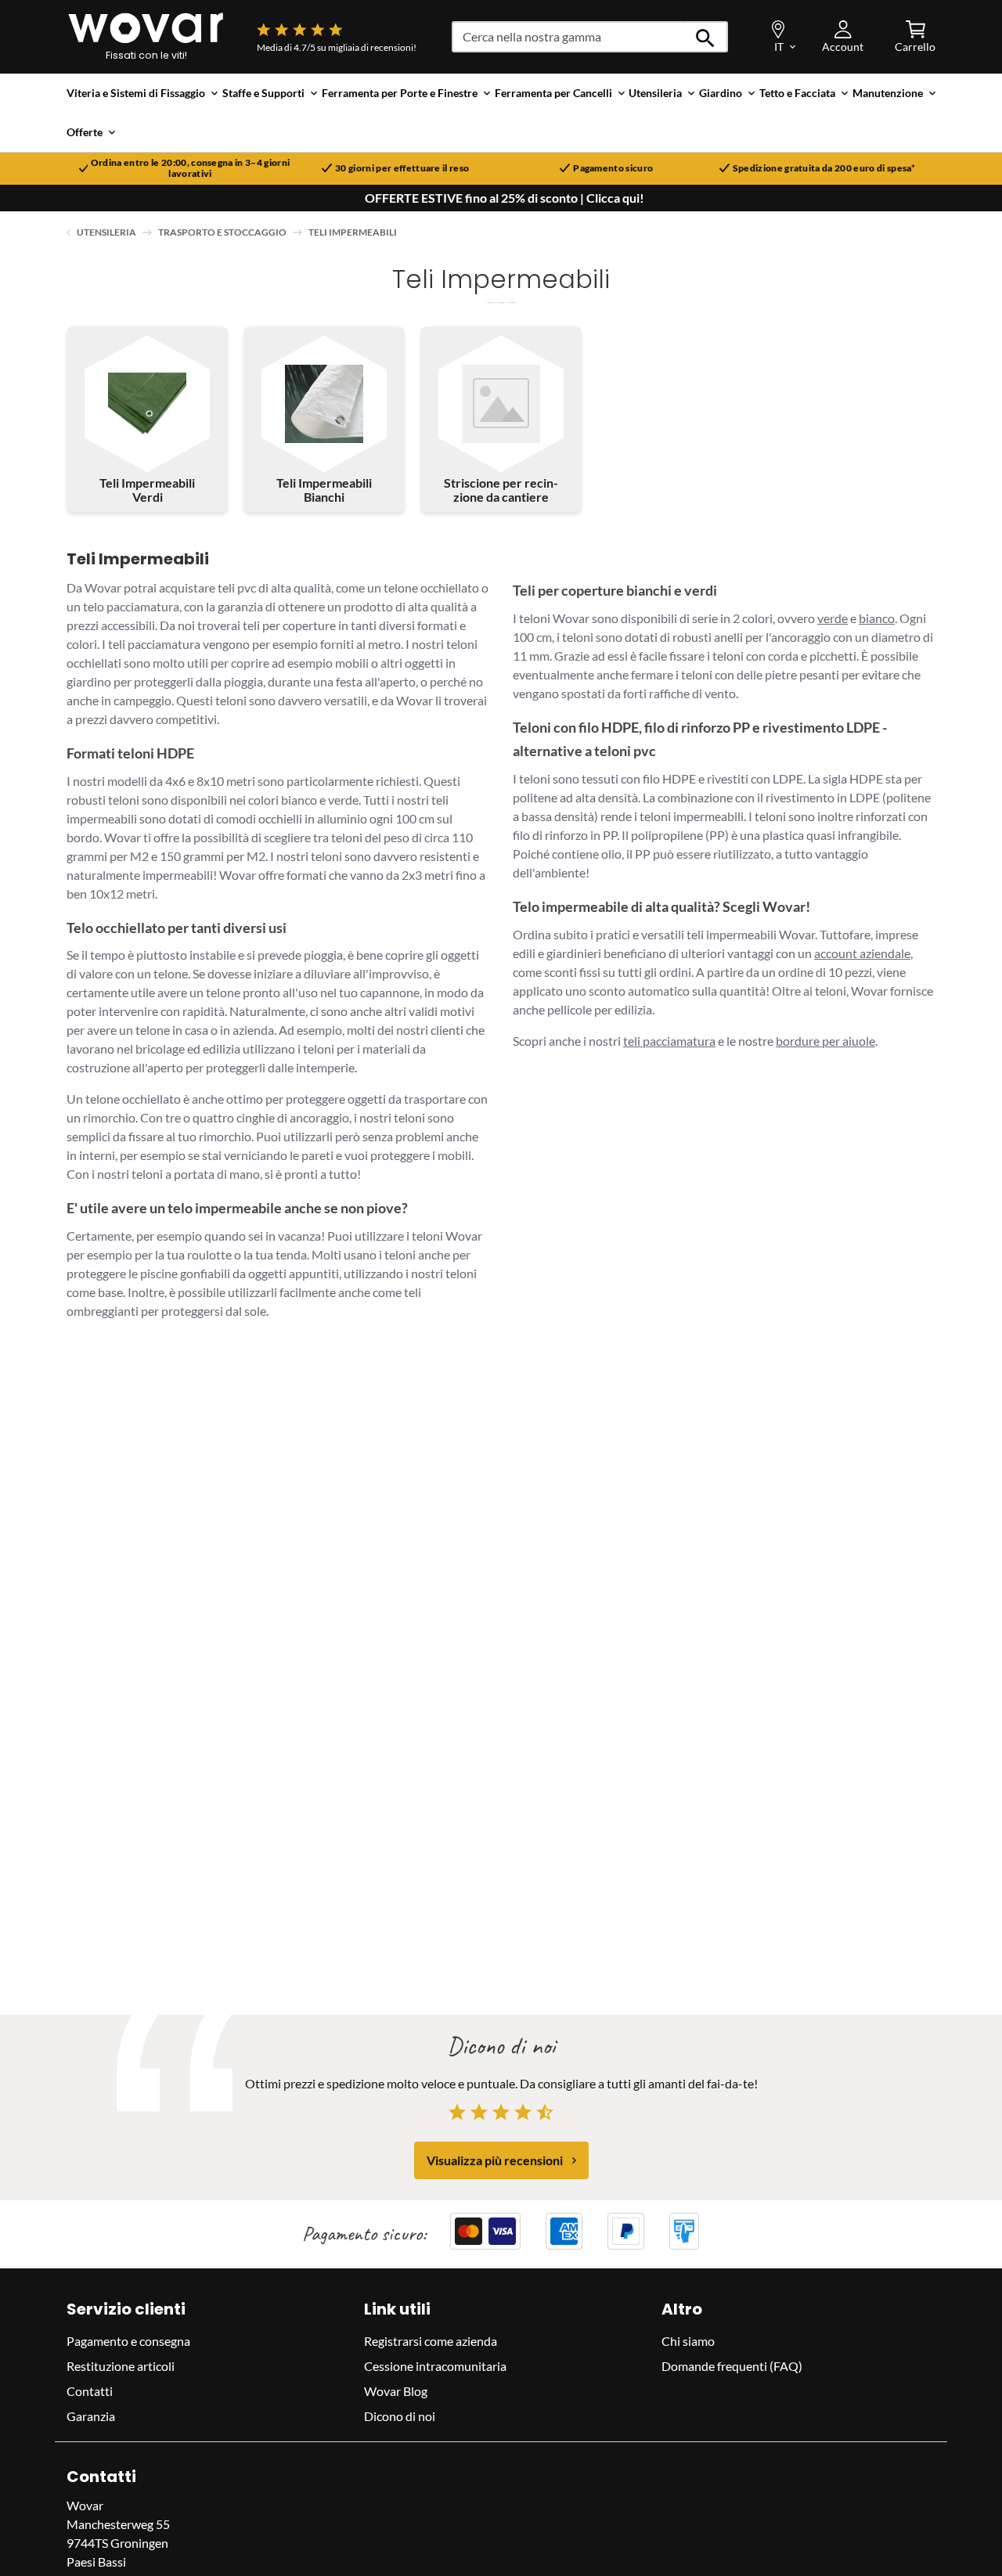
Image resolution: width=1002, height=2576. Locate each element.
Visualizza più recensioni (495, 2160)
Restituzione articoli (121, 2366)
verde (833, 618)
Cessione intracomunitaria (435, 2366)
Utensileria (106, 232)
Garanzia (91, 2416)
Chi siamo (688, 2341)
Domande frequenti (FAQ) (732, 2366)
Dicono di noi (400, 2416)
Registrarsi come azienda (431, 2341)
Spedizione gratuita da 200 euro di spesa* (824, 168)
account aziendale (862, 953)
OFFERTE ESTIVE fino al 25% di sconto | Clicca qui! (505, 198)
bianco (877, 618)
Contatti (90, 2391)
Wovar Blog (396, 2391)
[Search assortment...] (706, 37)
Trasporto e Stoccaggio (222, 232)
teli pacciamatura (669, 1041)
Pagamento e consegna (128, 2341)
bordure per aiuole (825, 1041)
